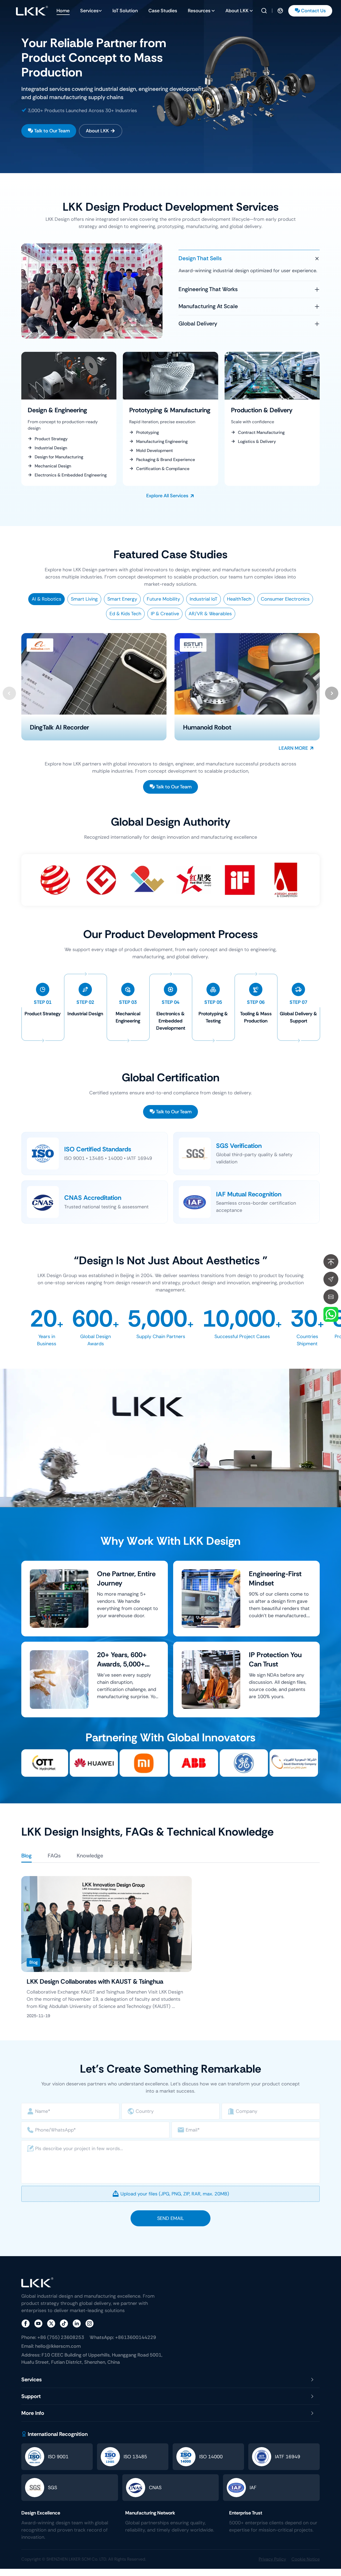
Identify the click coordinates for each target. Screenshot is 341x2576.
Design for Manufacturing (59, 457)
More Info (33, 2413)
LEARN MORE (293, 748)
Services (89, 11)
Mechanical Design (53, 466)
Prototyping (147, 432)
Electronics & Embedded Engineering (71, 475)
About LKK (237, 11)
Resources (199, 11)
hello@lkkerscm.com (51, 2346)
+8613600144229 (123, 2337)
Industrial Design (51, 448)
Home (63, 11)
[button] (332, 693)
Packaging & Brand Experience (166, 460)
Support (31, 2396)
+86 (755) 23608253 (53, 2337)
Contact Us (313, 11)
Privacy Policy (272, 2559)
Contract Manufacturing (261, 432)
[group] (170, 87)
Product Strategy (51, 439)
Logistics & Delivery (257, 441)
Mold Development (155, 451)
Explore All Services (167, 496)
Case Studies (163, 11)
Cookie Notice (306, 2559)
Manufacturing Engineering (162, 441)
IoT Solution (125, 11)
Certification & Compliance (163, 469)
